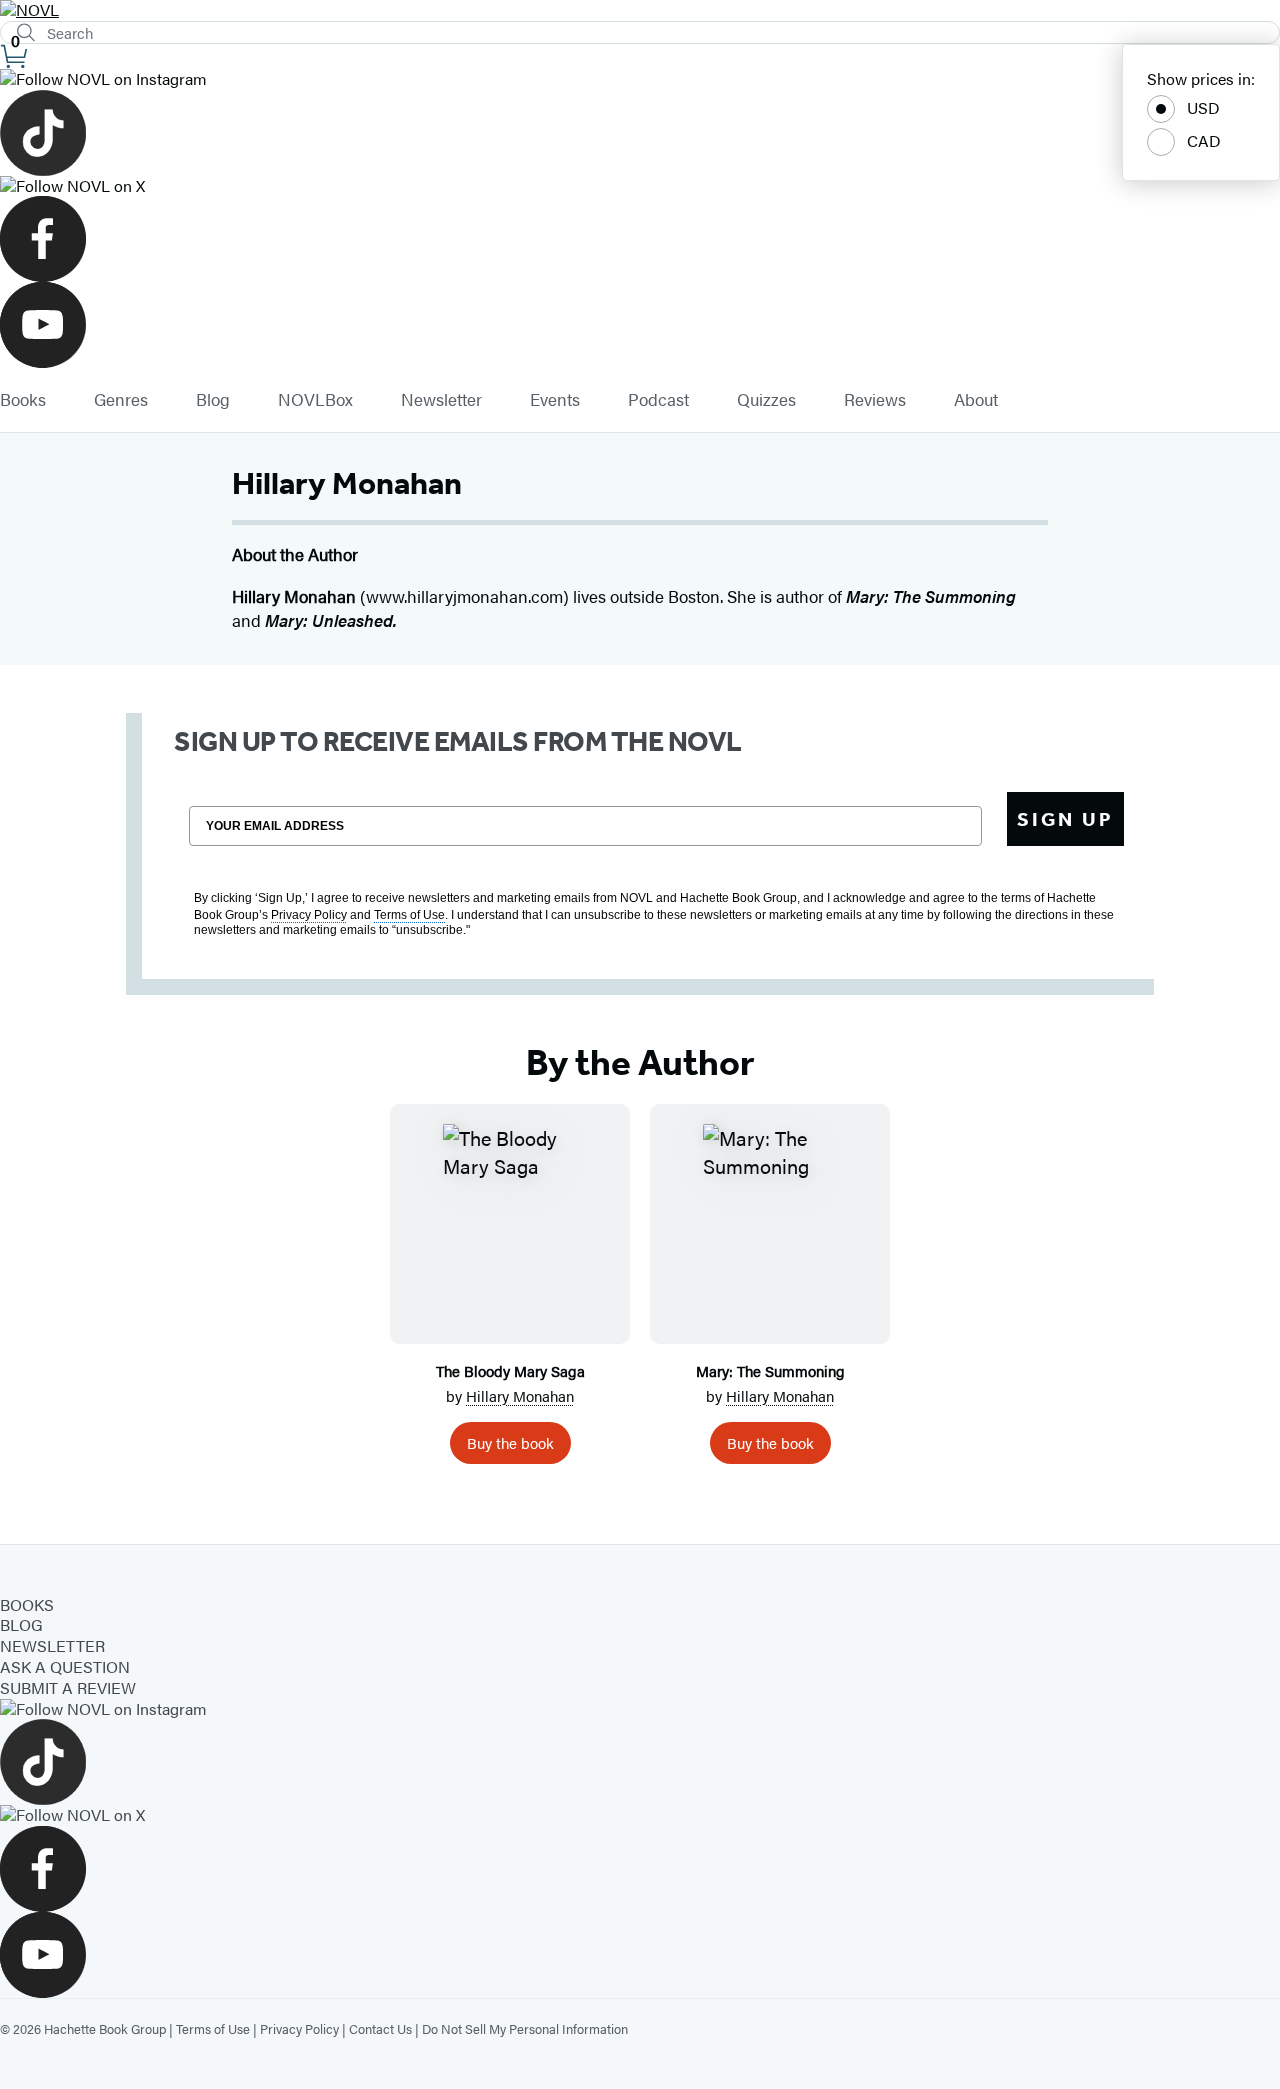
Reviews (875, 400)
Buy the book (510, 1442)
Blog (213, 400)
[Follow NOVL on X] (640, 186)
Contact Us (380, 2028)
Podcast (658, 400)
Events (555, 400)
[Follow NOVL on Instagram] (640, 79)
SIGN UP (1065, 819)
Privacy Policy (299, 2028)
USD (1203, 107)
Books (23, 400)
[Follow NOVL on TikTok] (640, 133)
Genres (121, 400)
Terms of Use (213, 2028)
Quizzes (766, 400)
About (976, 400)
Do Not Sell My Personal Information (525, 2028)
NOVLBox (315, 400)
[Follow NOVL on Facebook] (640, 239)
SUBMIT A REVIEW (68, 1687)
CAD (1204, 140)
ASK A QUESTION (65, 1666)
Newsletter (441, 400)
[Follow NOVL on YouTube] (640, 325)
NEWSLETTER (52, 1645)
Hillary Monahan (520, 1395)
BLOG (21, 1624)
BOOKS (27, 1604)
